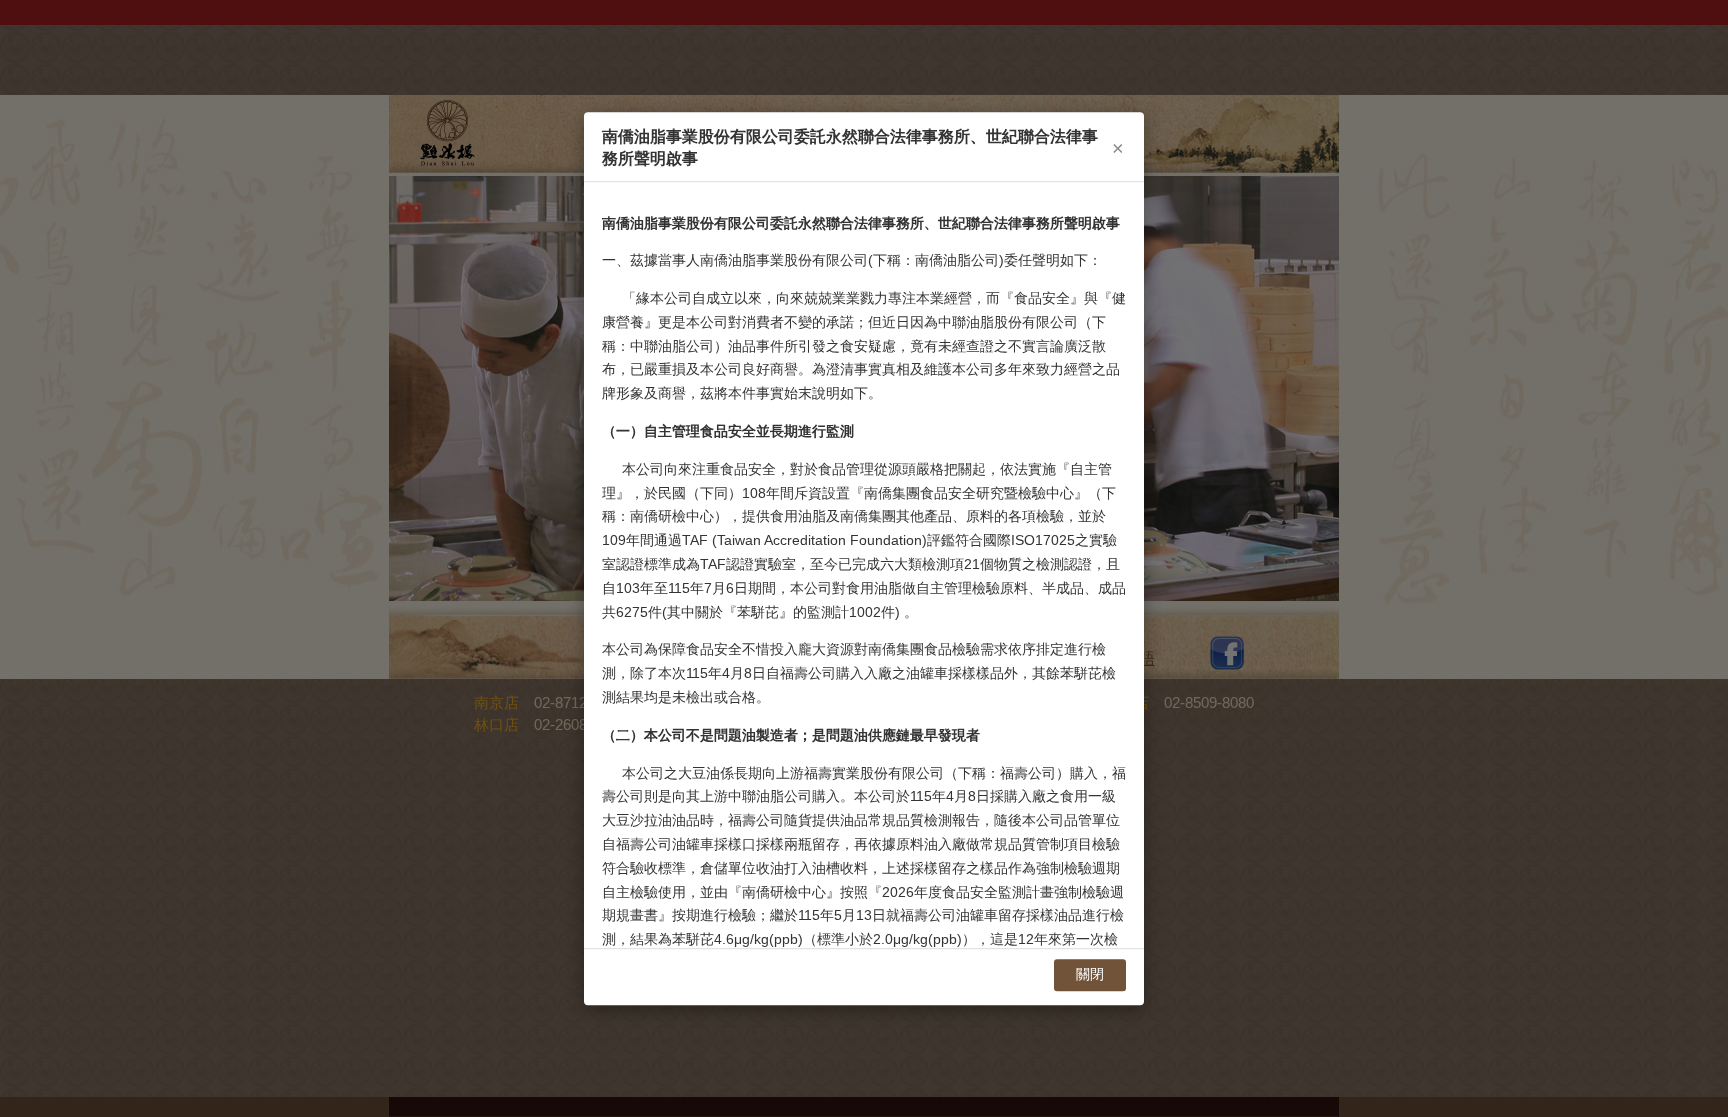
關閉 (1090, 974)
